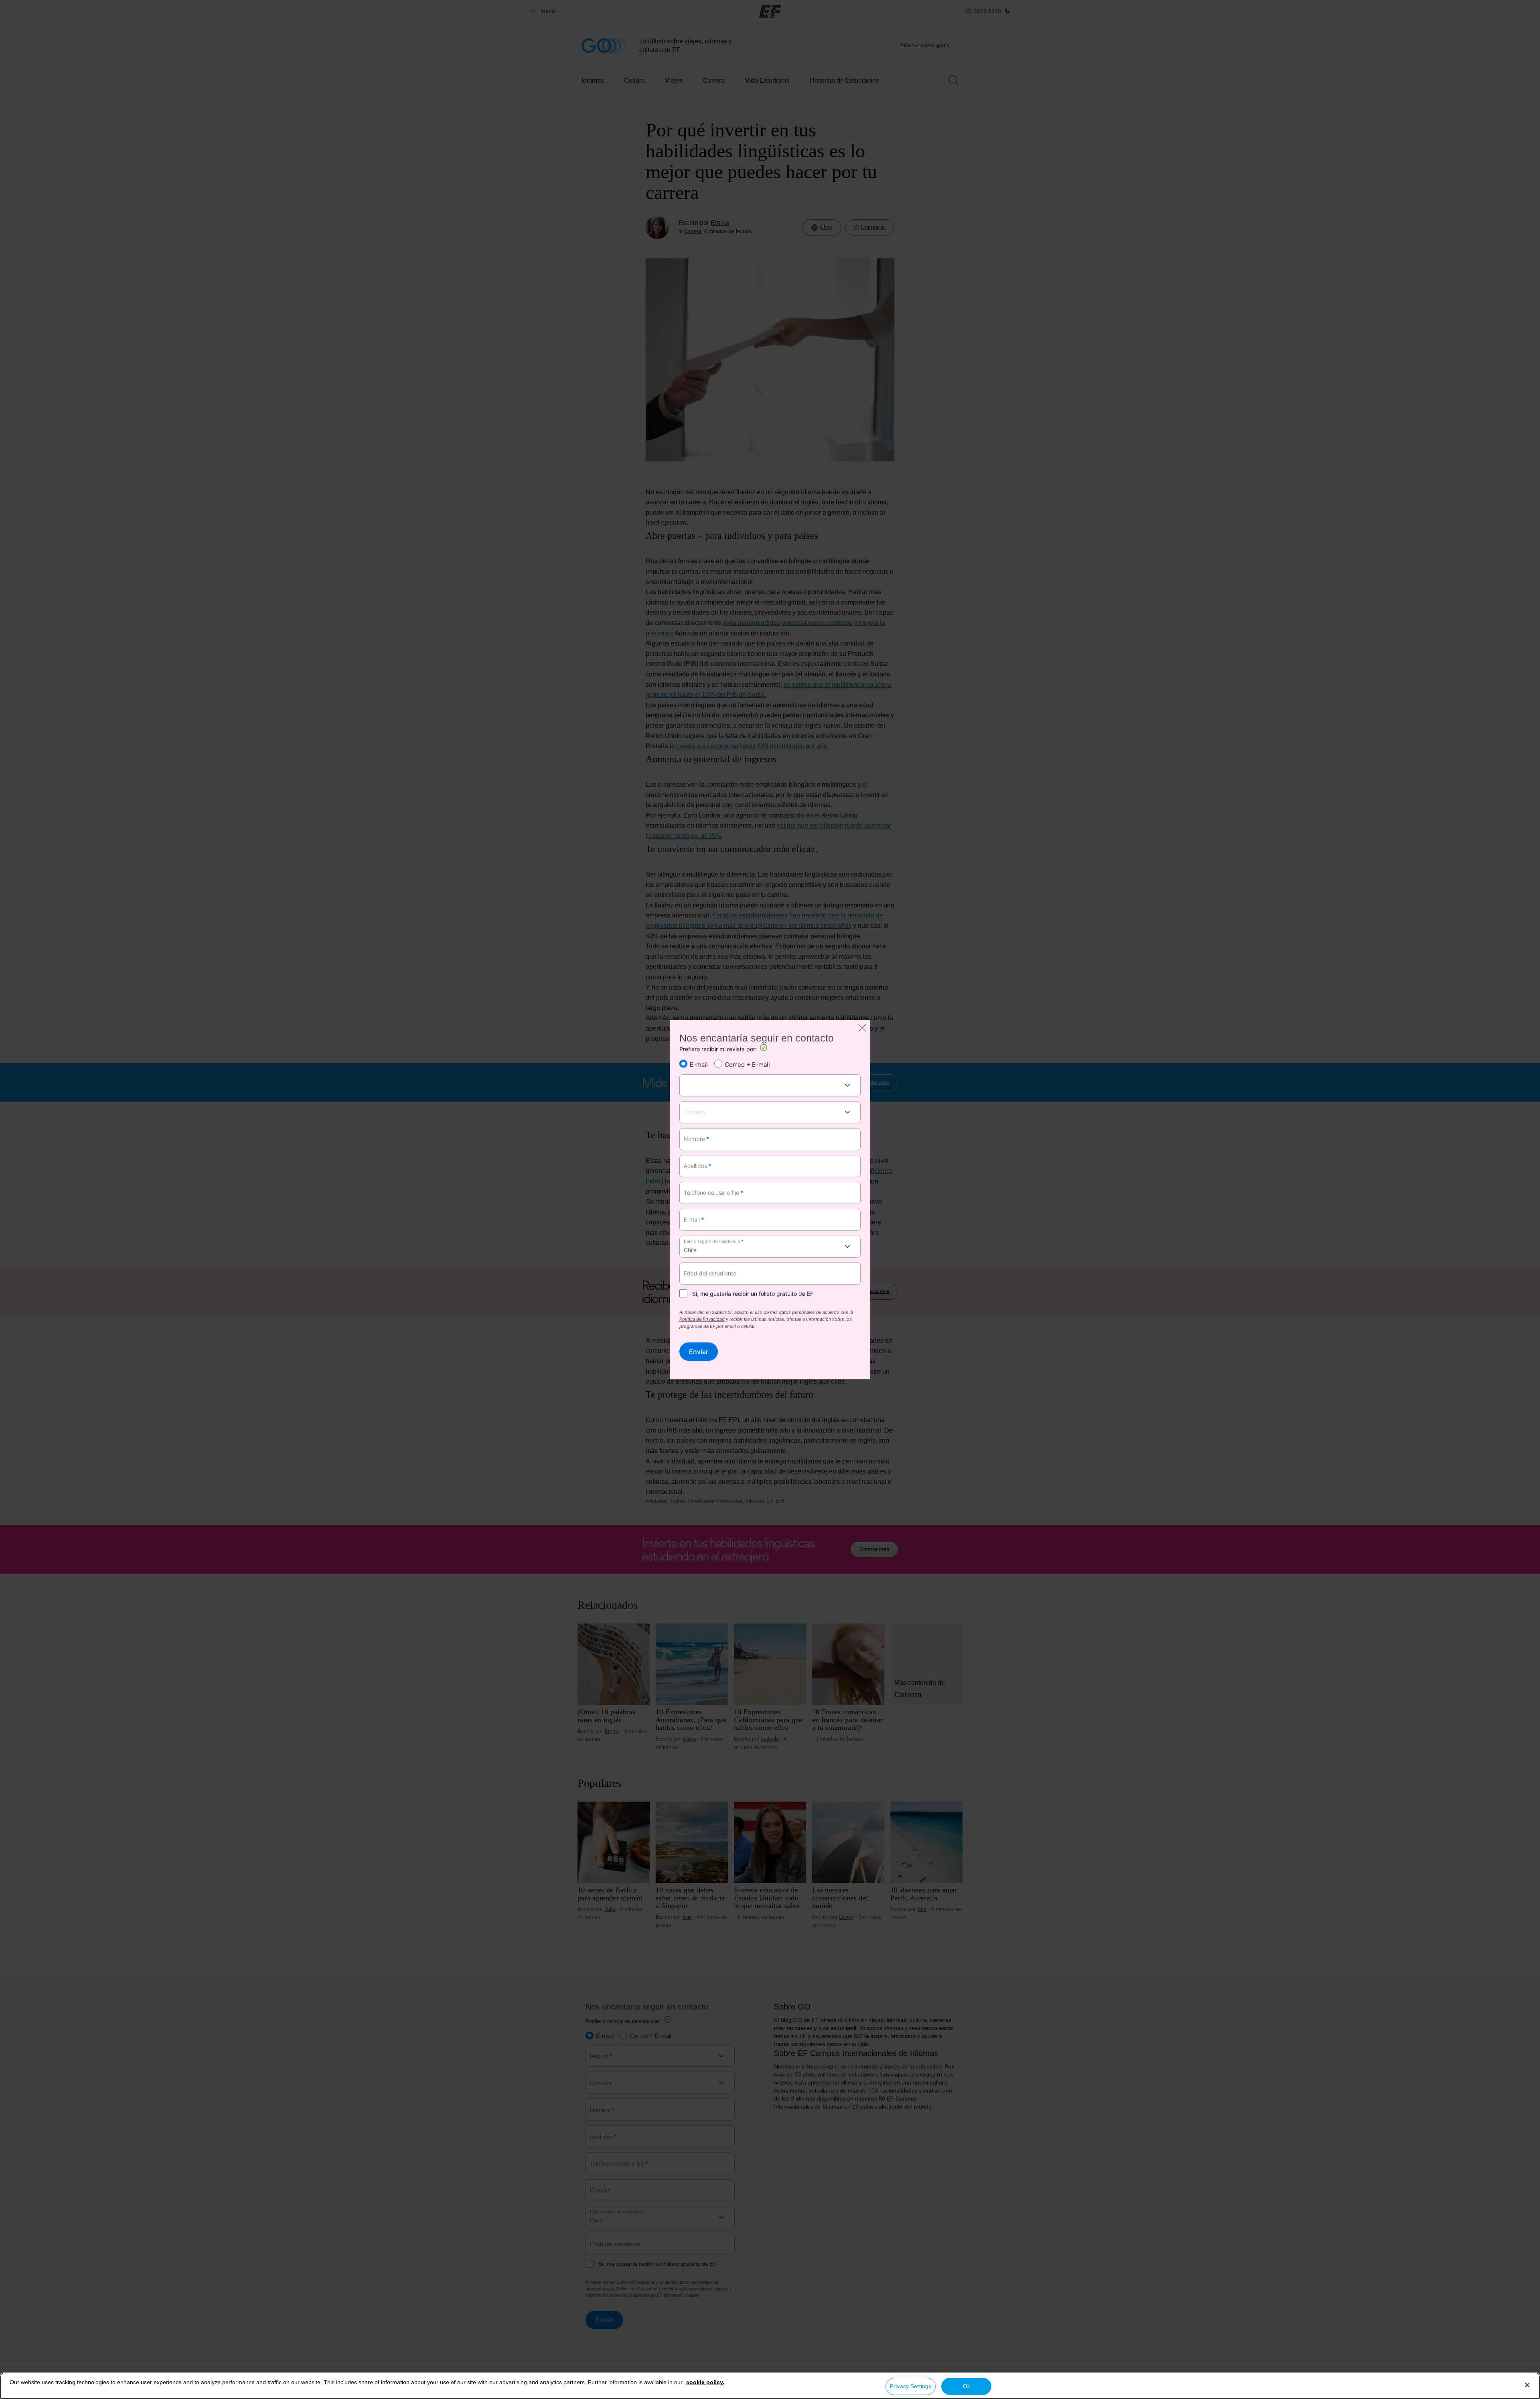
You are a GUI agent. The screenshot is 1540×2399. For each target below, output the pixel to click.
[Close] (1527, 2385)
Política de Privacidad (702, 1320)
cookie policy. (705, 2382)
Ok (967, 2386)
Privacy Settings (911, 2386)
